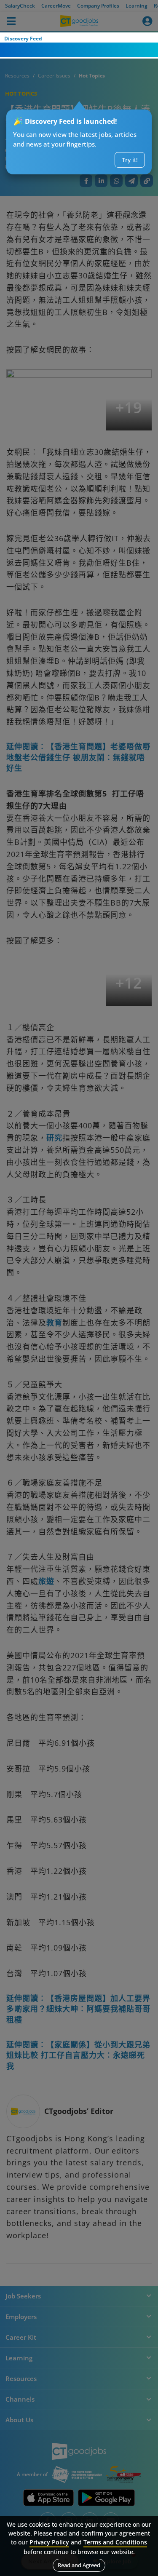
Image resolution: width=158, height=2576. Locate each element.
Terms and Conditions (115, 2542)
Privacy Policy (49, 2542)
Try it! (130, 160)
